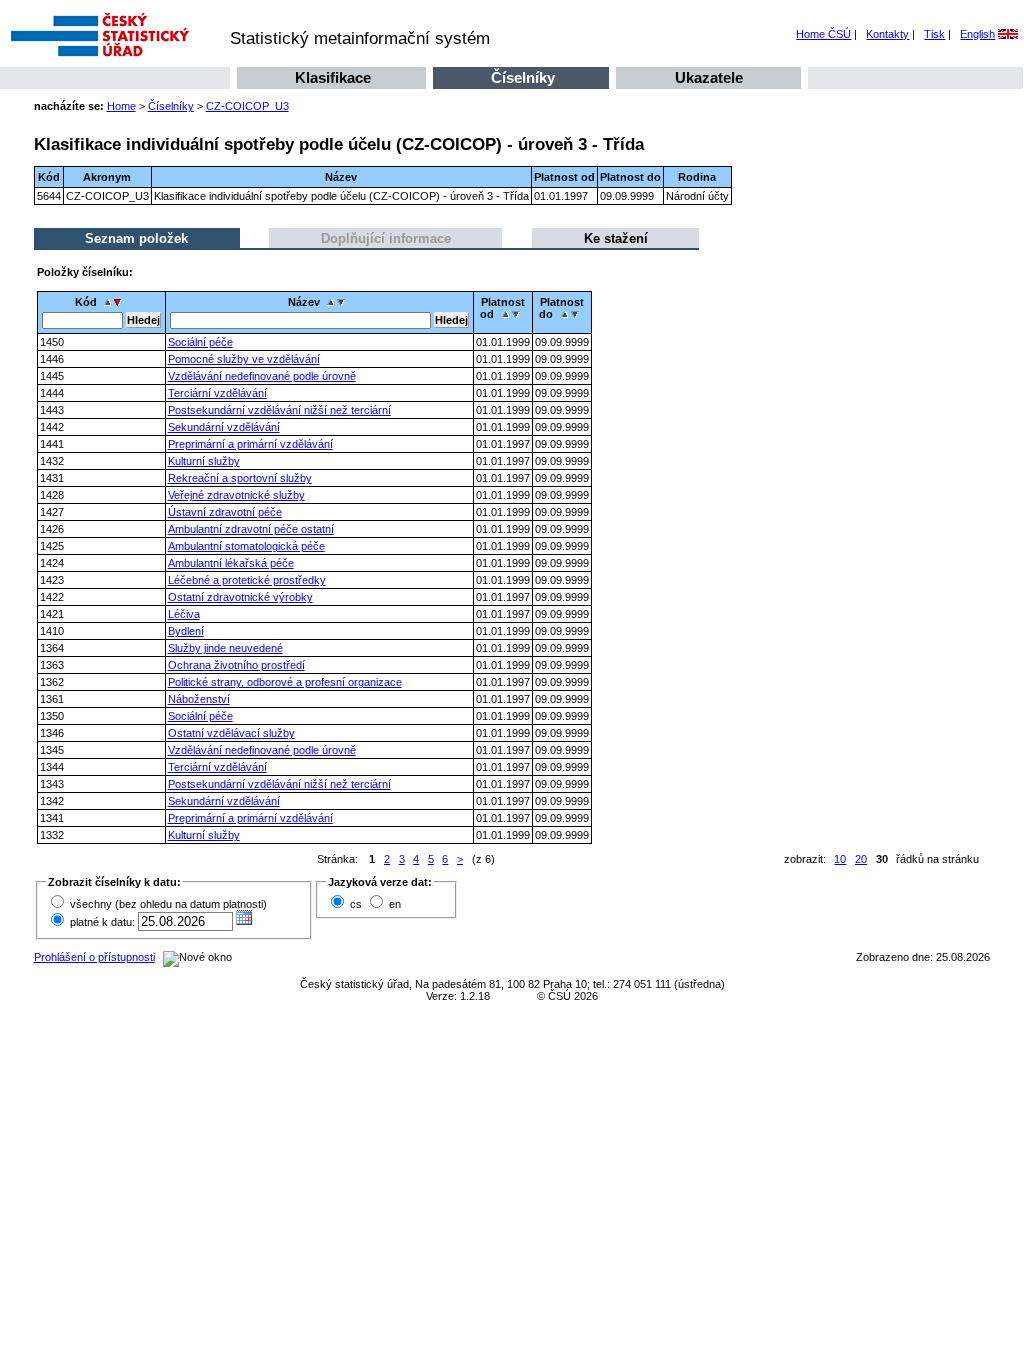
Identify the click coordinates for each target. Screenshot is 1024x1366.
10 (840, 859)
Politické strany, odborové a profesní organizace (285, 682)
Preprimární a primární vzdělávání (250, 444)
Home (121, 106)
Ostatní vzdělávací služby (231, 733)
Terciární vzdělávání (217, 393)
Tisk (934, 34)
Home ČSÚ (823, 34)
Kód (86, 302)
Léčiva (184, 614)
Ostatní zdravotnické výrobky (240, 597)
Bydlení (186, 631)
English (977, 34)
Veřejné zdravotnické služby (236, 495)
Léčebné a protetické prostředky (247, 580)
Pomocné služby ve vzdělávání (244, 359)
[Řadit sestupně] (120, 302)
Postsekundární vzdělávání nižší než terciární (279, 410)
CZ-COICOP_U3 (247, 106)
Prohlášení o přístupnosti (94, 957)
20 (861, 859)
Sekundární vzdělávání (224, 427)
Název (304, 302)
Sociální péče (200, 342)
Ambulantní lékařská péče (231, 563)
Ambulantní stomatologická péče (246, 546)
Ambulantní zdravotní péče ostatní (251, 529)
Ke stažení (616, 238)
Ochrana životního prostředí (236, 665)
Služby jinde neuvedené (225, 648)
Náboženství (199, 699)
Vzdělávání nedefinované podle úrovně (262, 376)
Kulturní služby (204, 461)
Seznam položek (136, 238)
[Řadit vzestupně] (107, 302)
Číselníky (523, 78)
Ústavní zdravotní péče (225, 512)
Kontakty (887, 34)
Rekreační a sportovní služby (240, 478)
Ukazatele (709, 78)
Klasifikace (333, 78)
